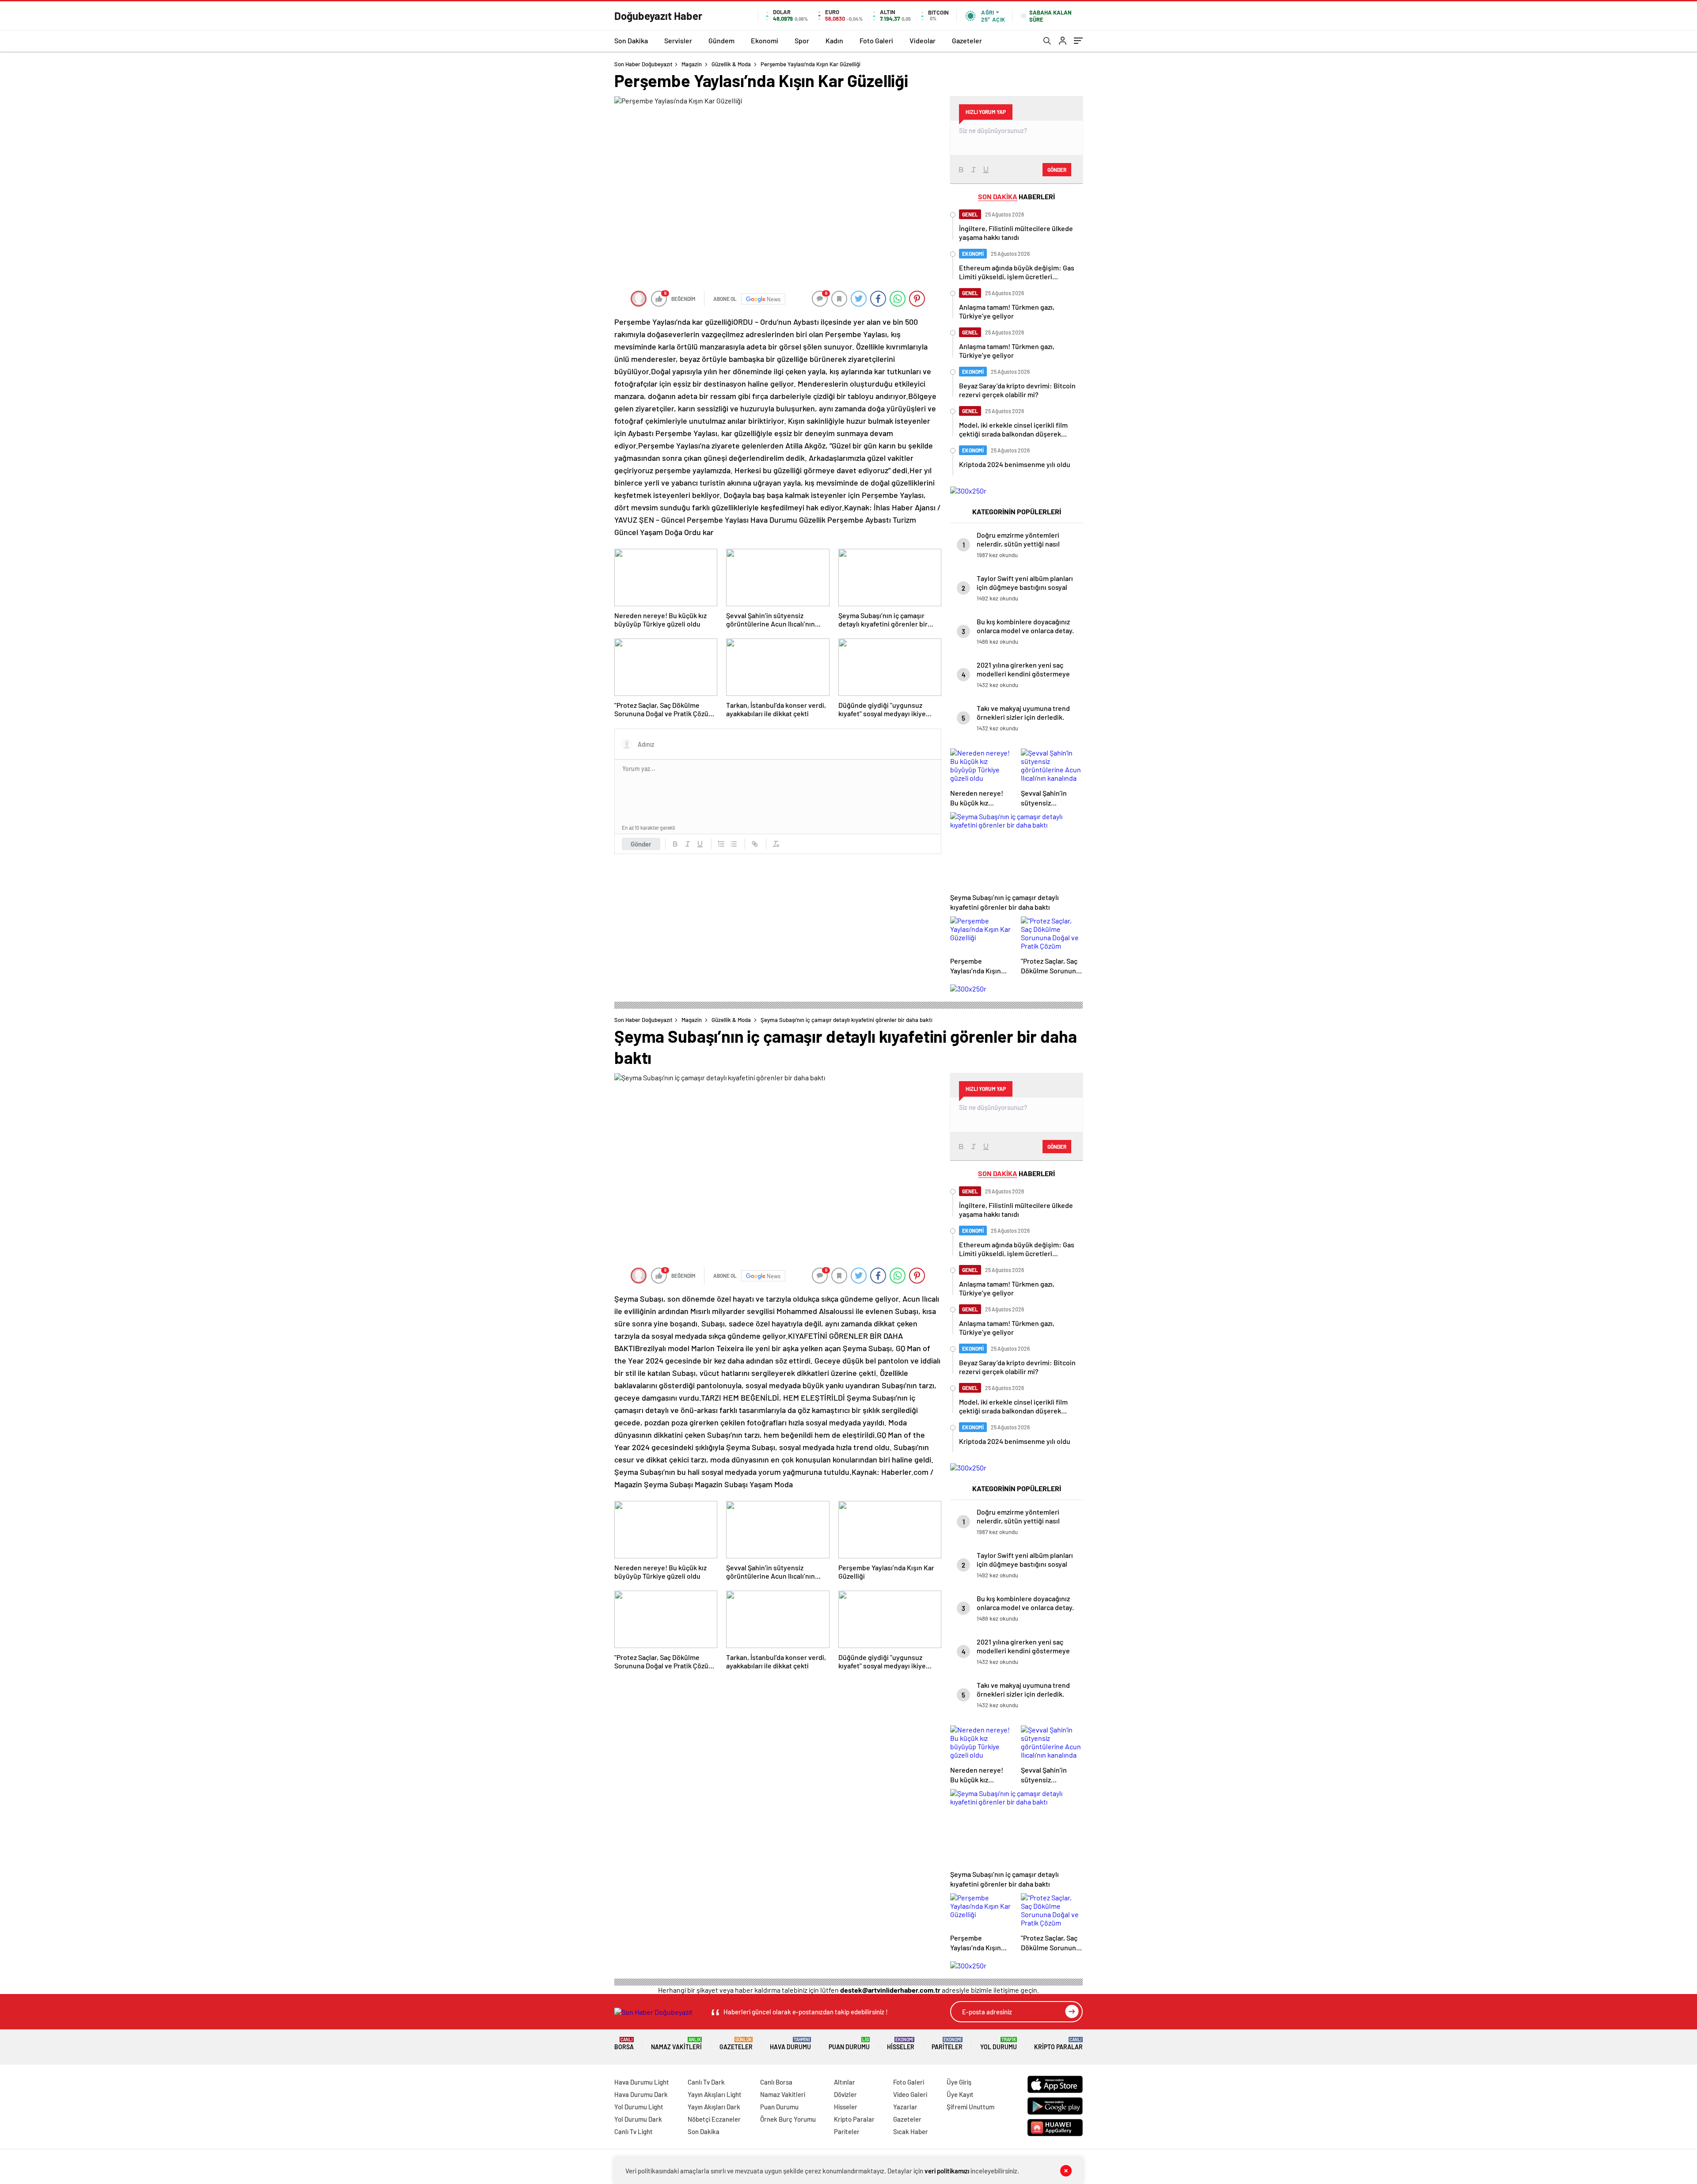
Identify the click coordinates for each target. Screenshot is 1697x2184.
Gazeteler (967, 40)
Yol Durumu (999, 2044)
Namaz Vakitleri (676, 2044)
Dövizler (845, 2094)
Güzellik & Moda (731, 64)
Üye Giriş (959, 2082)
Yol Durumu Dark (638, 2119)
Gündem (721, 40)
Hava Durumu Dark (641, 2094)
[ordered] (721, 844)
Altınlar (845, 2082)
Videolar (923, 40)
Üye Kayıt (960, 2094)
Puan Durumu (849, 2044)
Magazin (692, 64)
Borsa (624, 2044)
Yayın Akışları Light (715, 2094)
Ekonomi (765, 40)
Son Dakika (631, 40)
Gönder (641, 844)
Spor (802, 40)
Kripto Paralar (1058, 2044)
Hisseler (901, 2044)
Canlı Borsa (776, 2082)
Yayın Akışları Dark (714, 2107)
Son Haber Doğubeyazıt (643, 64)
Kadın (834, 40)
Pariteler (947, 2044)
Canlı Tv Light (634, 2131)
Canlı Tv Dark (706, 2082)
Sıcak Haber (911, 2131)
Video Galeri (910, 2094)
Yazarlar (905, 2107)
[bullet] (734, 844)
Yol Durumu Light (639, 2107)
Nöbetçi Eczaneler (714, 2119)
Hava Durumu (790, 2044)
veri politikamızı (947, 2171)
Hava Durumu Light (642, 2082)
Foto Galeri (876, 40)
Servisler (678, 40)
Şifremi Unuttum (970, 2107)
